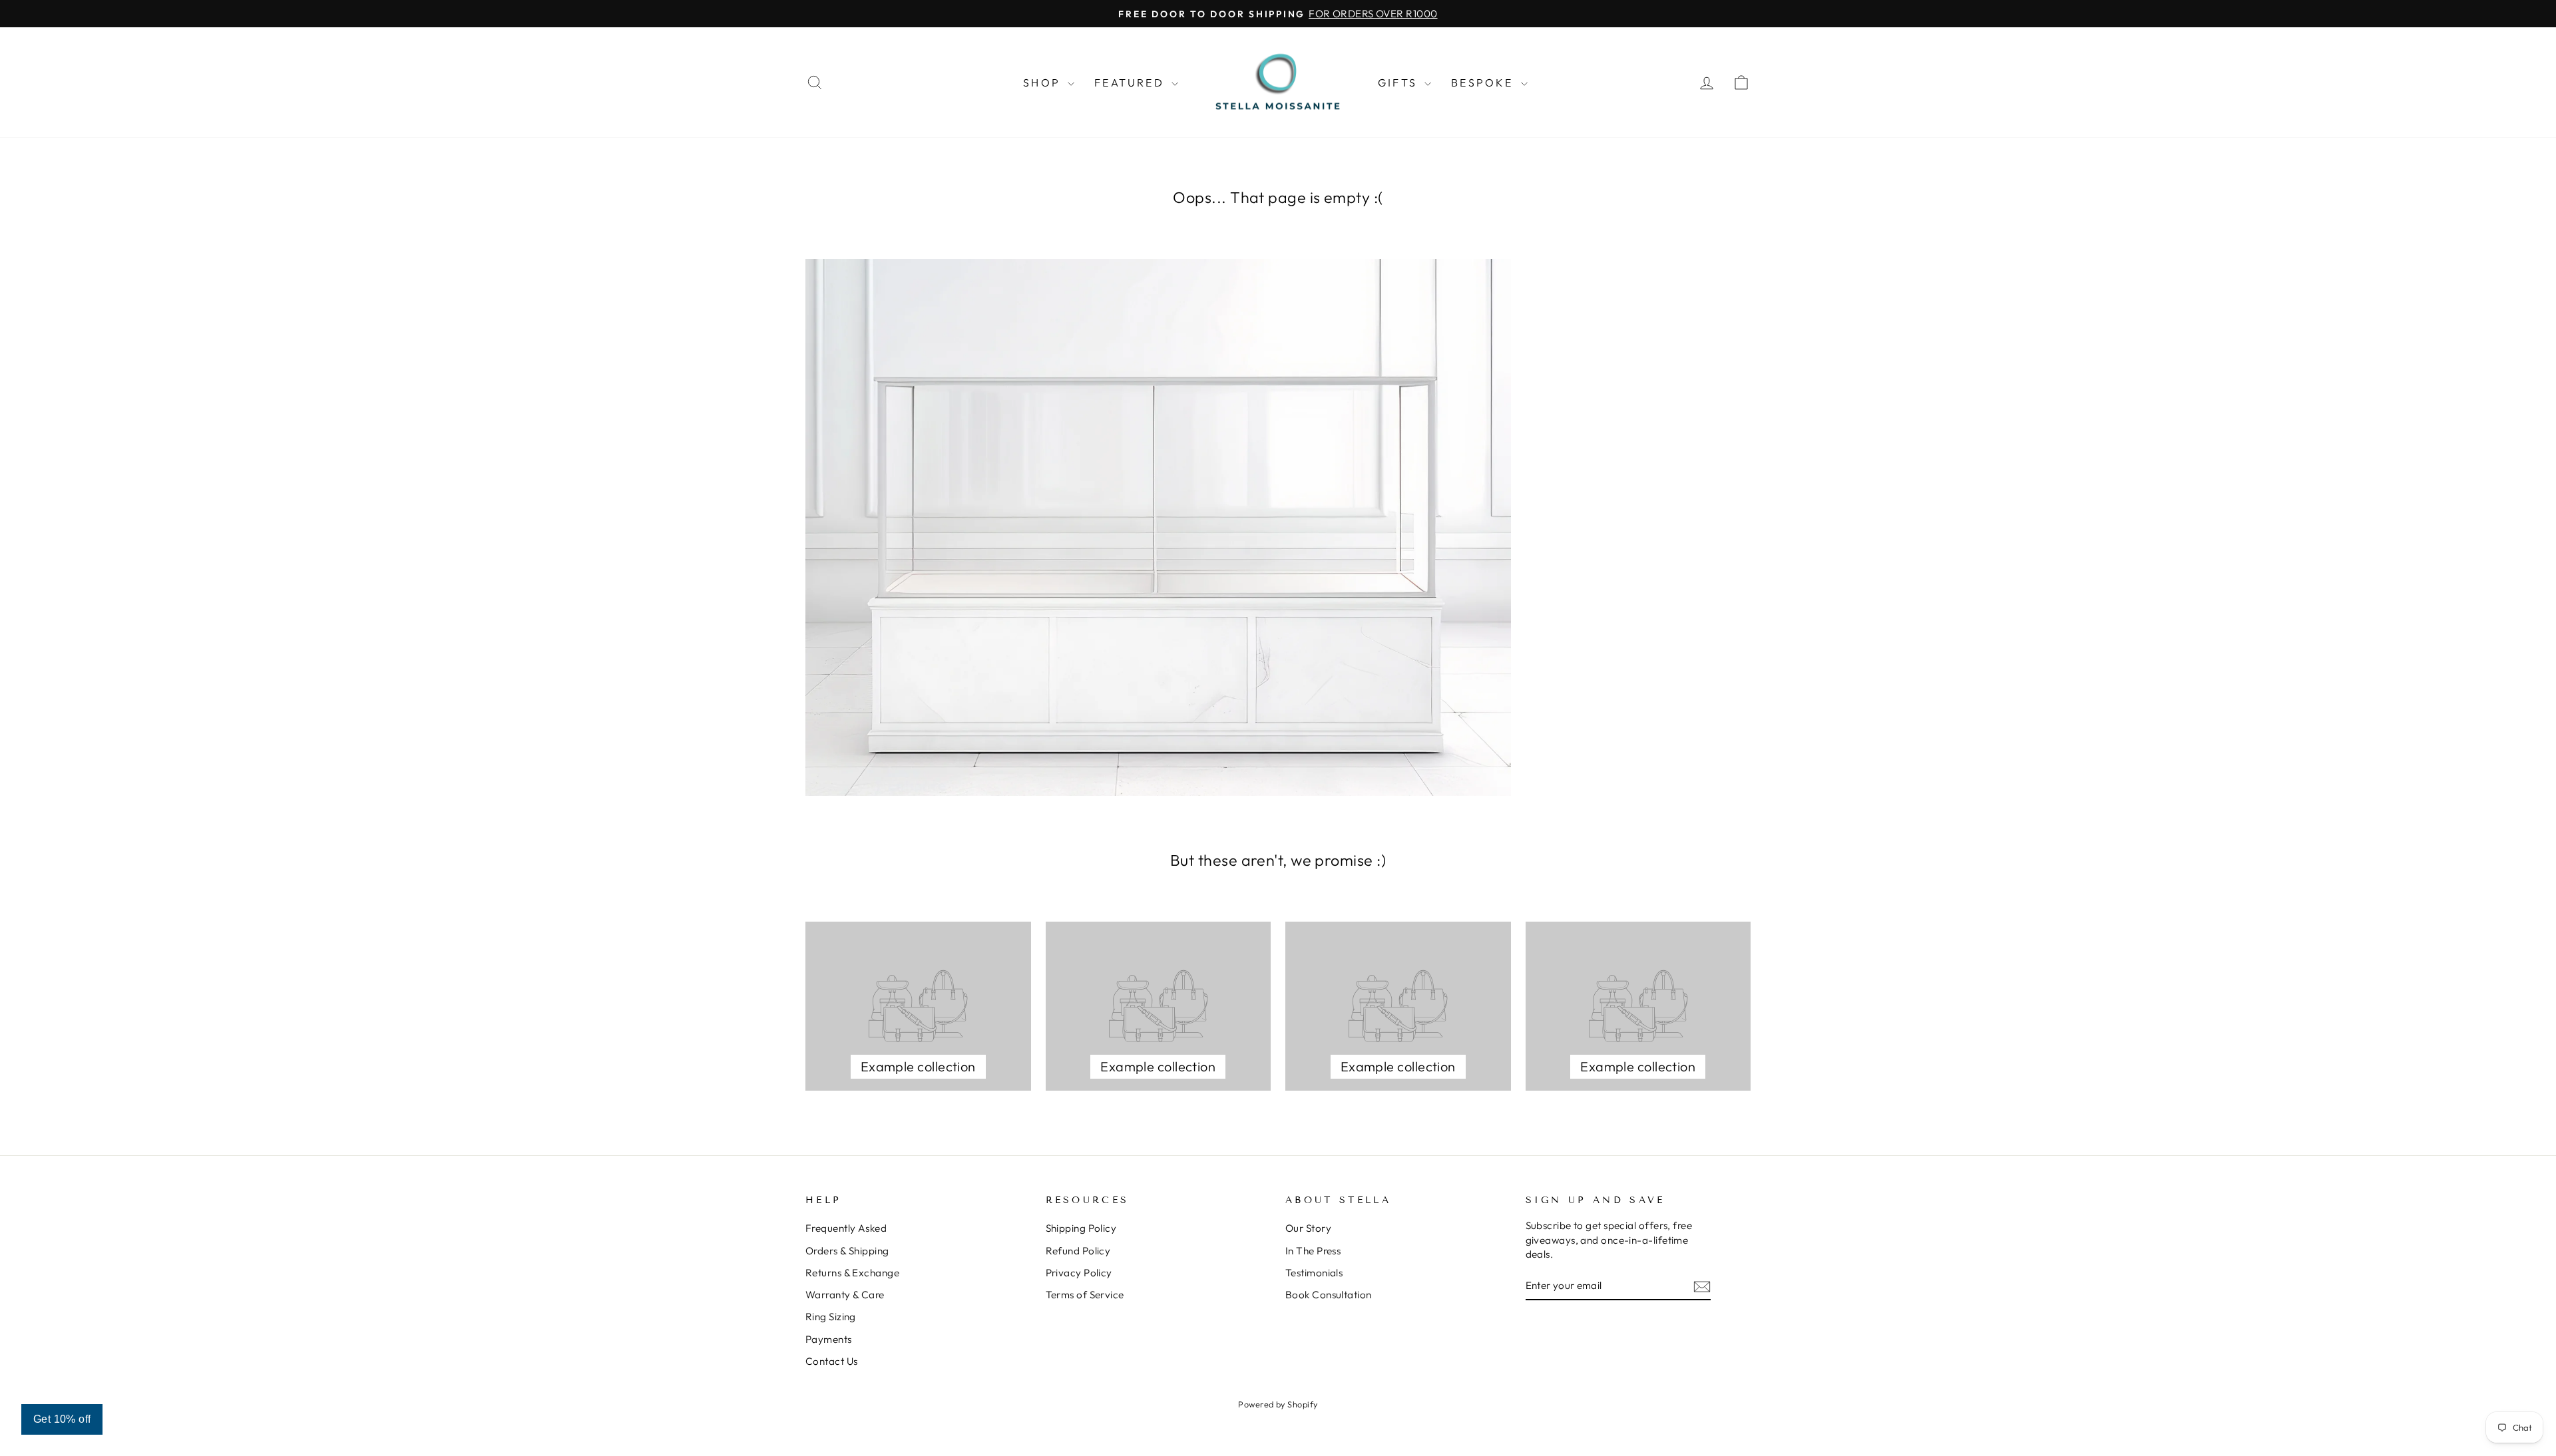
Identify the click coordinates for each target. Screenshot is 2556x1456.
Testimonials (1314, 1273)
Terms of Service (1085, 1295)
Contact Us (832, 1361)
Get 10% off (62, 1419)
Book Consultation (1329, 1295)
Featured (1131, 83)
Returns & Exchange (852, 1273)
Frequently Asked (846, 1228)
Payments (829, 1339)
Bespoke (1484, 83)
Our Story (1308, 1228)
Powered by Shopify (1278, 1404)
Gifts (1399, 83)
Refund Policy (1078, 1251)
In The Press (1313, 1251)
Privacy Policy (1079, 1273)
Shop (1044, 83)
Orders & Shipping (847, 1251)
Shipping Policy (1081, 1228)
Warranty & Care (845, 1295)
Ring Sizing (831, 1317)
